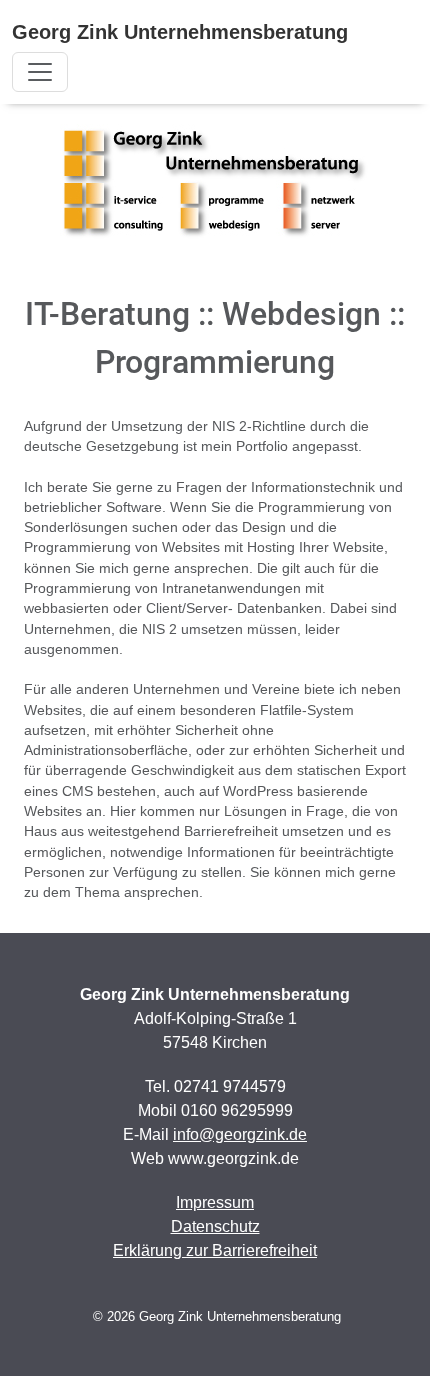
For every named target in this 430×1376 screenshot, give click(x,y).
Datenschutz (215, 1226)
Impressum (215, 1202)
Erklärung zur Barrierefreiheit (215, 1250)
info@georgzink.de (240, 1134)
